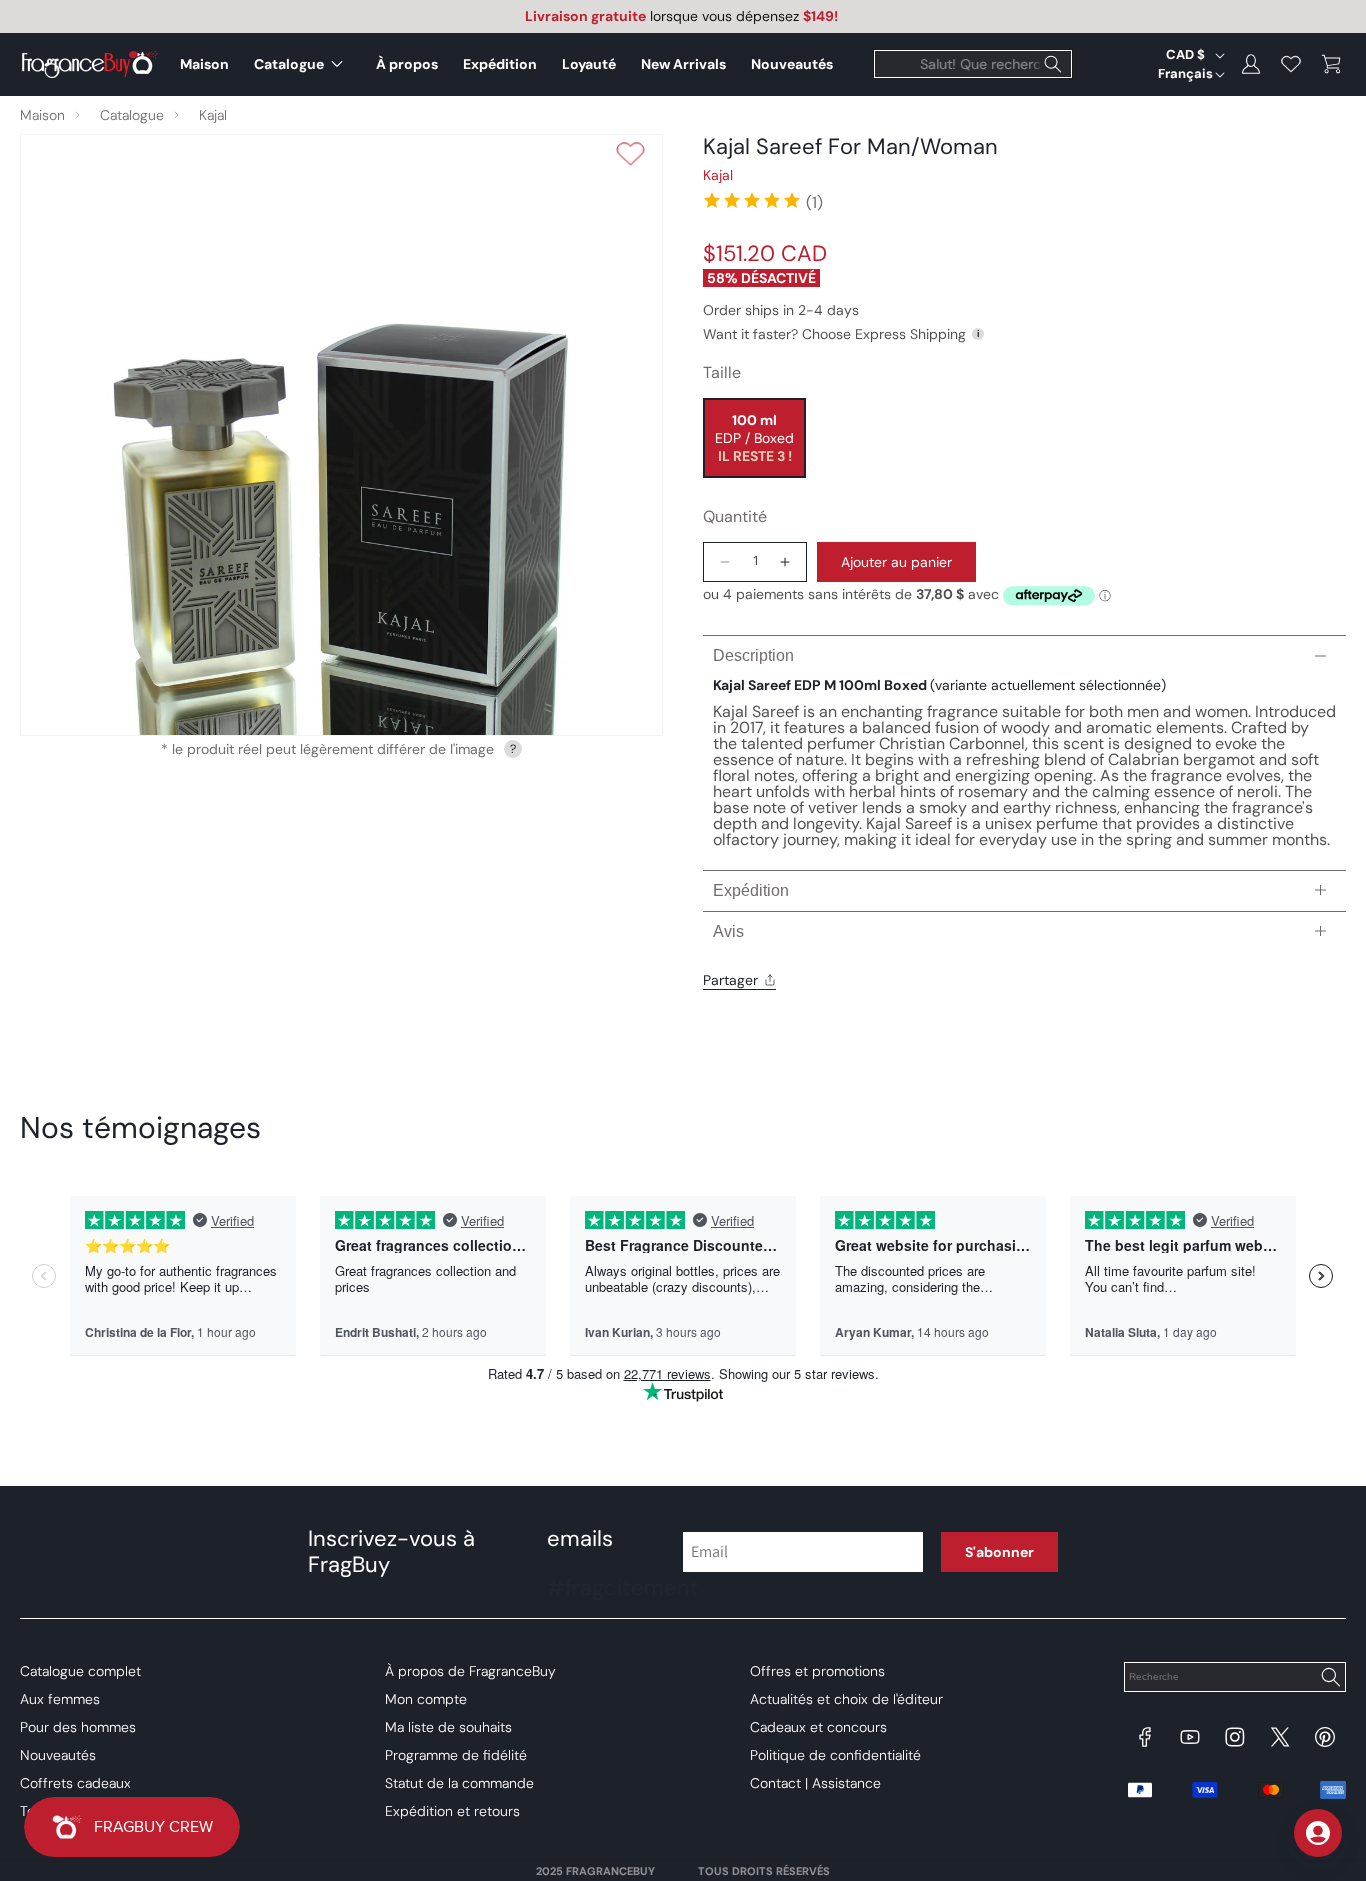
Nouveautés (58, 1755)
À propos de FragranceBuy (470, 1671)
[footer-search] (1330, 1679)
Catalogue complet (80, 1671)
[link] (762, 200)
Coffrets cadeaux (75, 1783)
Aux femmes (60, 1699)
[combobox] (973, 64)
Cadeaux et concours (818, 1727)
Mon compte (426, 1699)
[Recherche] (1053, 64)
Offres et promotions (817, 1671)
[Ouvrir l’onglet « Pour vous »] (1318, 1833)
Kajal (213, 115)
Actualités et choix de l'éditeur (846, 1699)
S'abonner (999, 1552)
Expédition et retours (452, 1811)
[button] (302, 64)
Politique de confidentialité (835, 1755)
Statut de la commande (459, 1783)
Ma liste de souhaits (448, 1727)
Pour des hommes (78, 1727)
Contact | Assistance (815, 1783)
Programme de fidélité (456, 1755)
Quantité (735, 516)
